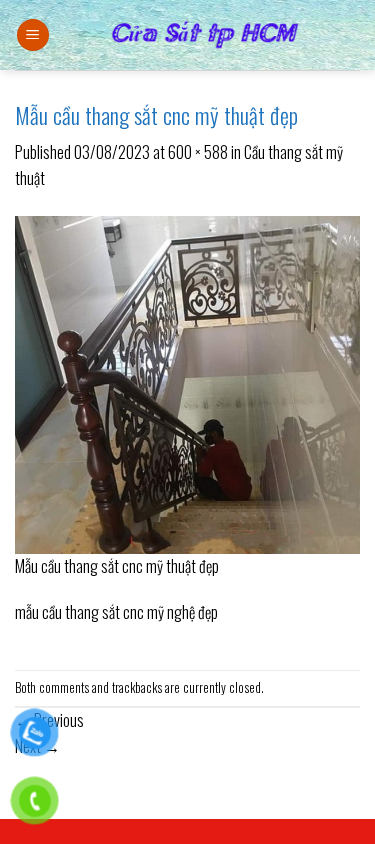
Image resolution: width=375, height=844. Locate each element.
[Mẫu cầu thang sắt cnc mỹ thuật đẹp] (187, 382)
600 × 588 (198, 152)
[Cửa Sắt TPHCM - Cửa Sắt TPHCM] (205, 35)
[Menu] (33, 35)
